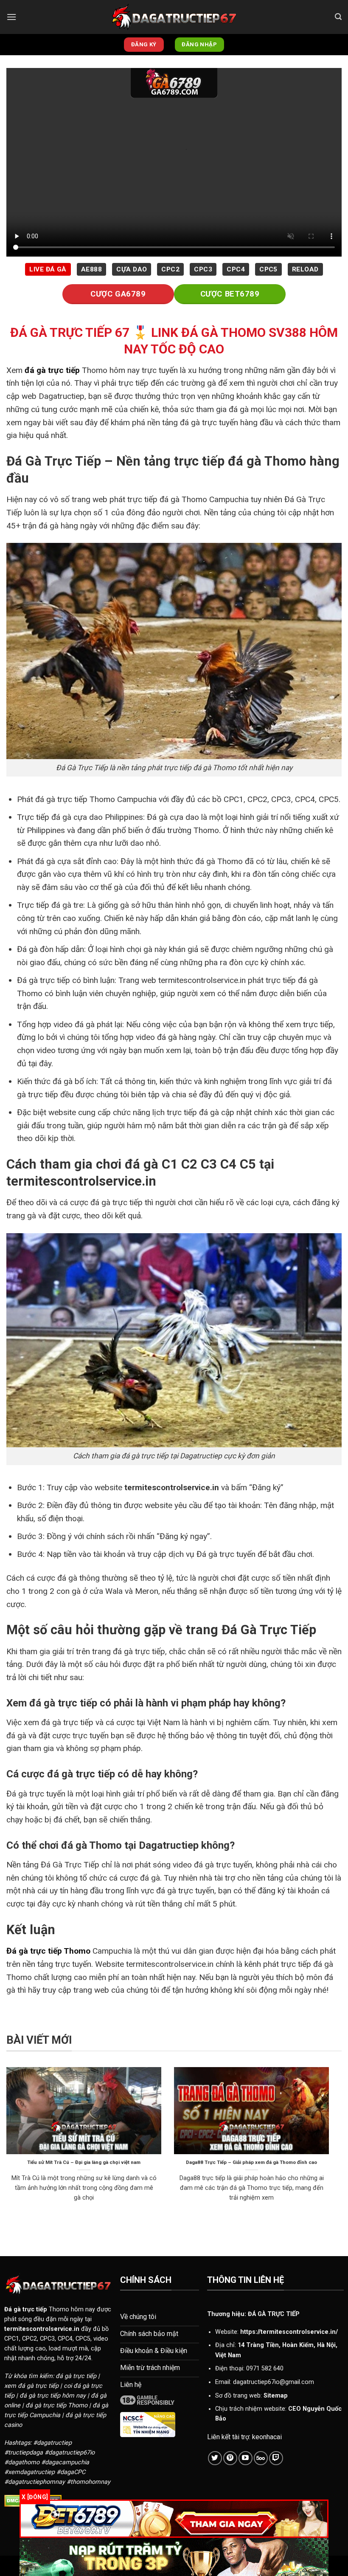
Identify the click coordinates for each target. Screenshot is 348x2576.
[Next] (331, 2148)
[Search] (338, 17)
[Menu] (11, 17)
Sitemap (276, 2396)
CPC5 (268, 269)
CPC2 (170, 269)
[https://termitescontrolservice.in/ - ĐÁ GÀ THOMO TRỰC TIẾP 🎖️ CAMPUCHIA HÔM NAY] (174, 17)
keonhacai (267, 2437)
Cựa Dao (132, 269)
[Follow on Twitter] (215, 2458)
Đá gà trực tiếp (26, 2309)
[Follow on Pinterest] (230, 2458)
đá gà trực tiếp (52, 370)
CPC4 (236, 269)
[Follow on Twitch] (276, 2458)
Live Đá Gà (48, 269)
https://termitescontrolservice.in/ (289, 2332)
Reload (305, 269)
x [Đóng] (35, 2497)
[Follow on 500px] (261, 2458)
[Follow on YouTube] (246, 2458)
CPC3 (203, 269)
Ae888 (91, 269)
